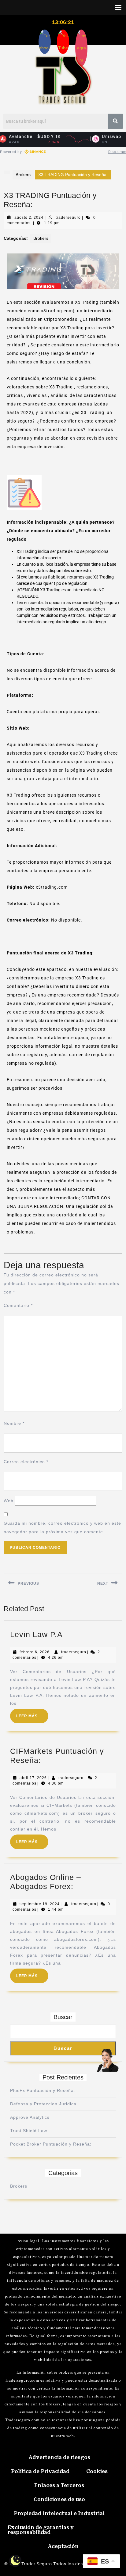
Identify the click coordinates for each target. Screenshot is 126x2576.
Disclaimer (117, 152)
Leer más (32, 1713)
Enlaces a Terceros (59, 2485)
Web (9, 1501)
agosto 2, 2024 (29, 218)
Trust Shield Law (29, 2131)
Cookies (97, 2471)
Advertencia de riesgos (59, 2457)
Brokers (23, 175)
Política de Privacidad (40, 2471)
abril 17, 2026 (33, 1778)
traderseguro (68, 218)
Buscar (63, 2017)
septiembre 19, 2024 (40, 1904)
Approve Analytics (30, 2117)
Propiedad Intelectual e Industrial (59, 2513)
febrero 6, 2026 (35, 1652)
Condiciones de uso (59, 2499)
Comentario (18, 1305)
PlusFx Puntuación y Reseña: (43, 2090)
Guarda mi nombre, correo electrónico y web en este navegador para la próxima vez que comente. (62, 1527)
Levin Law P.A (36, 1634)
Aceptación (63, 2546)
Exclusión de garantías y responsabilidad (41, 2530)
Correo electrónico (26, 1462)
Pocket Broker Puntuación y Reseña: (51, 2144)
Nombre (14, 1423)
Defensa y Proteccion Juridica (43, 2104)
